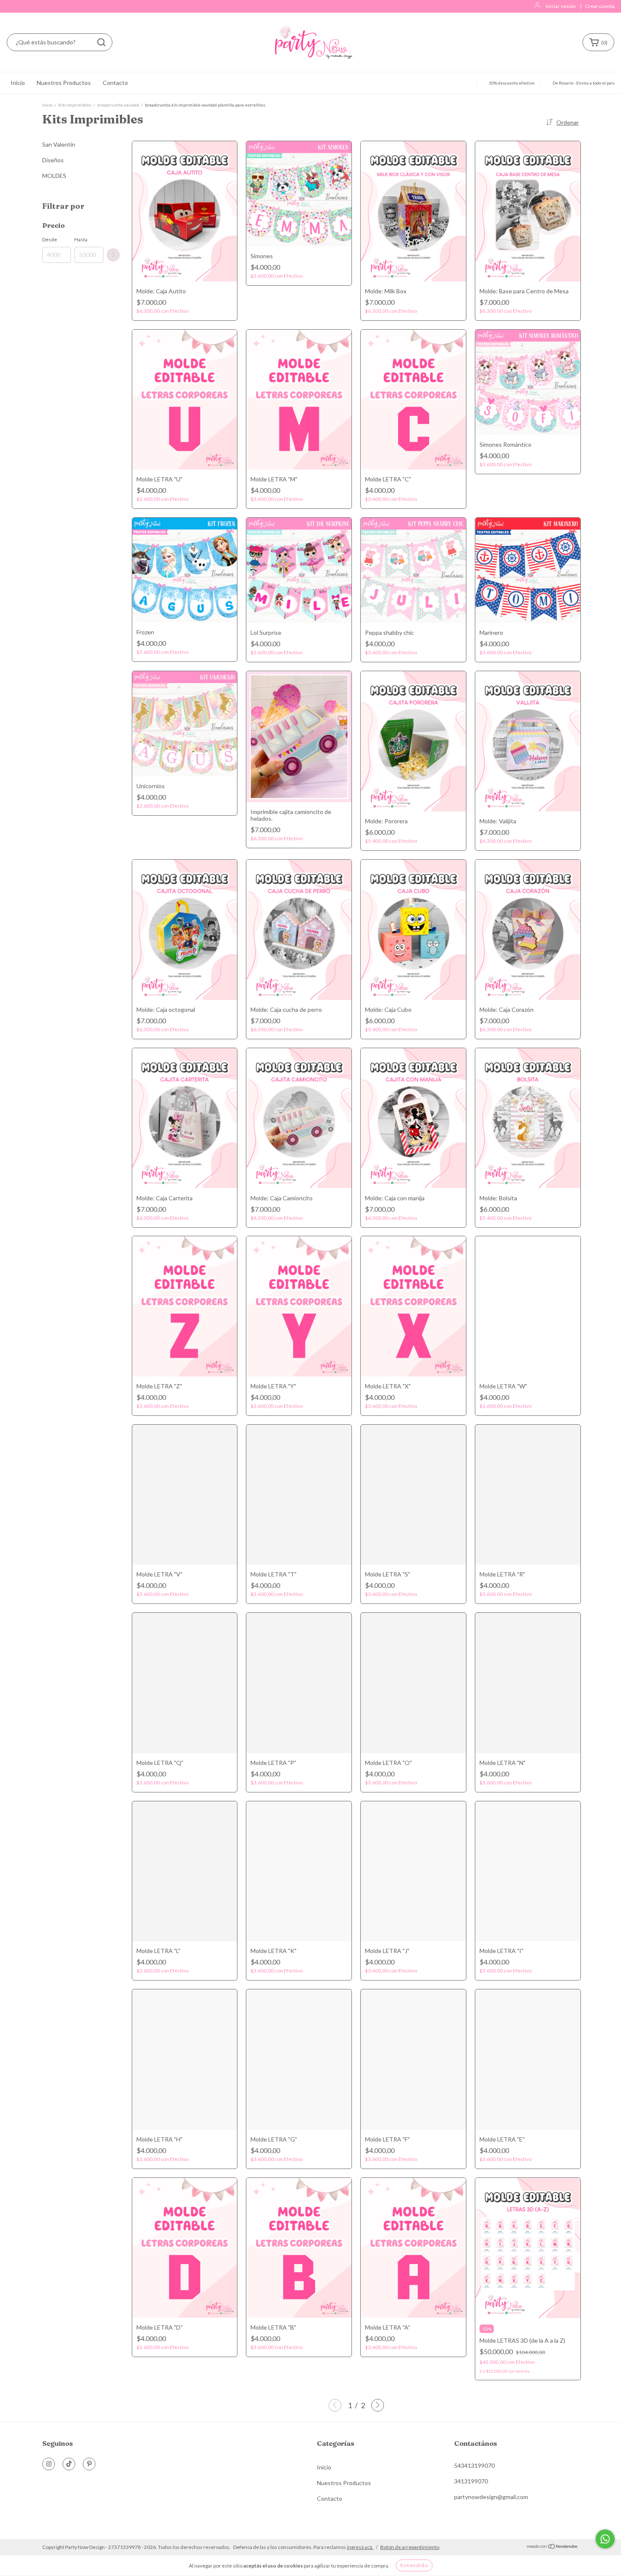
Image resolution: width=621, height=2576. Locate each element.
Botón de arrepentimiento (410, 2547)
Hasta (81, 239)
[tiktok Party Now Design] (69, 2464)
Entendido (414, 2565)
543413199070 (474, 2465)
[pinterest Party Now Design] (89, 2464)
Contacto (115, 83)
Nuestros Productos (64, 83)
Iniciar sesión (561, 6)
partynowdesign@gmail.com (491, 2497)
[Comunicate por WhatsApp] (605, 2539)
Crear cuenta (600, 6)
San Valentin (59, 144)
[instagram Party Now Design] (49, 2464)
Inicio (18, 83)
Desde (50, 239)
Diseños (53, 160)
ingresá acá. (360, 2547)
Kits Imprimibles (75, 105)
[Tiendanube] (552, 2547)
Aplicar (113, 255)
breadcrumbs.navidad (118, 105)
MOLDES (54, 176)
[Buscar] (101, 42)
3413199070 (471, 2481)
